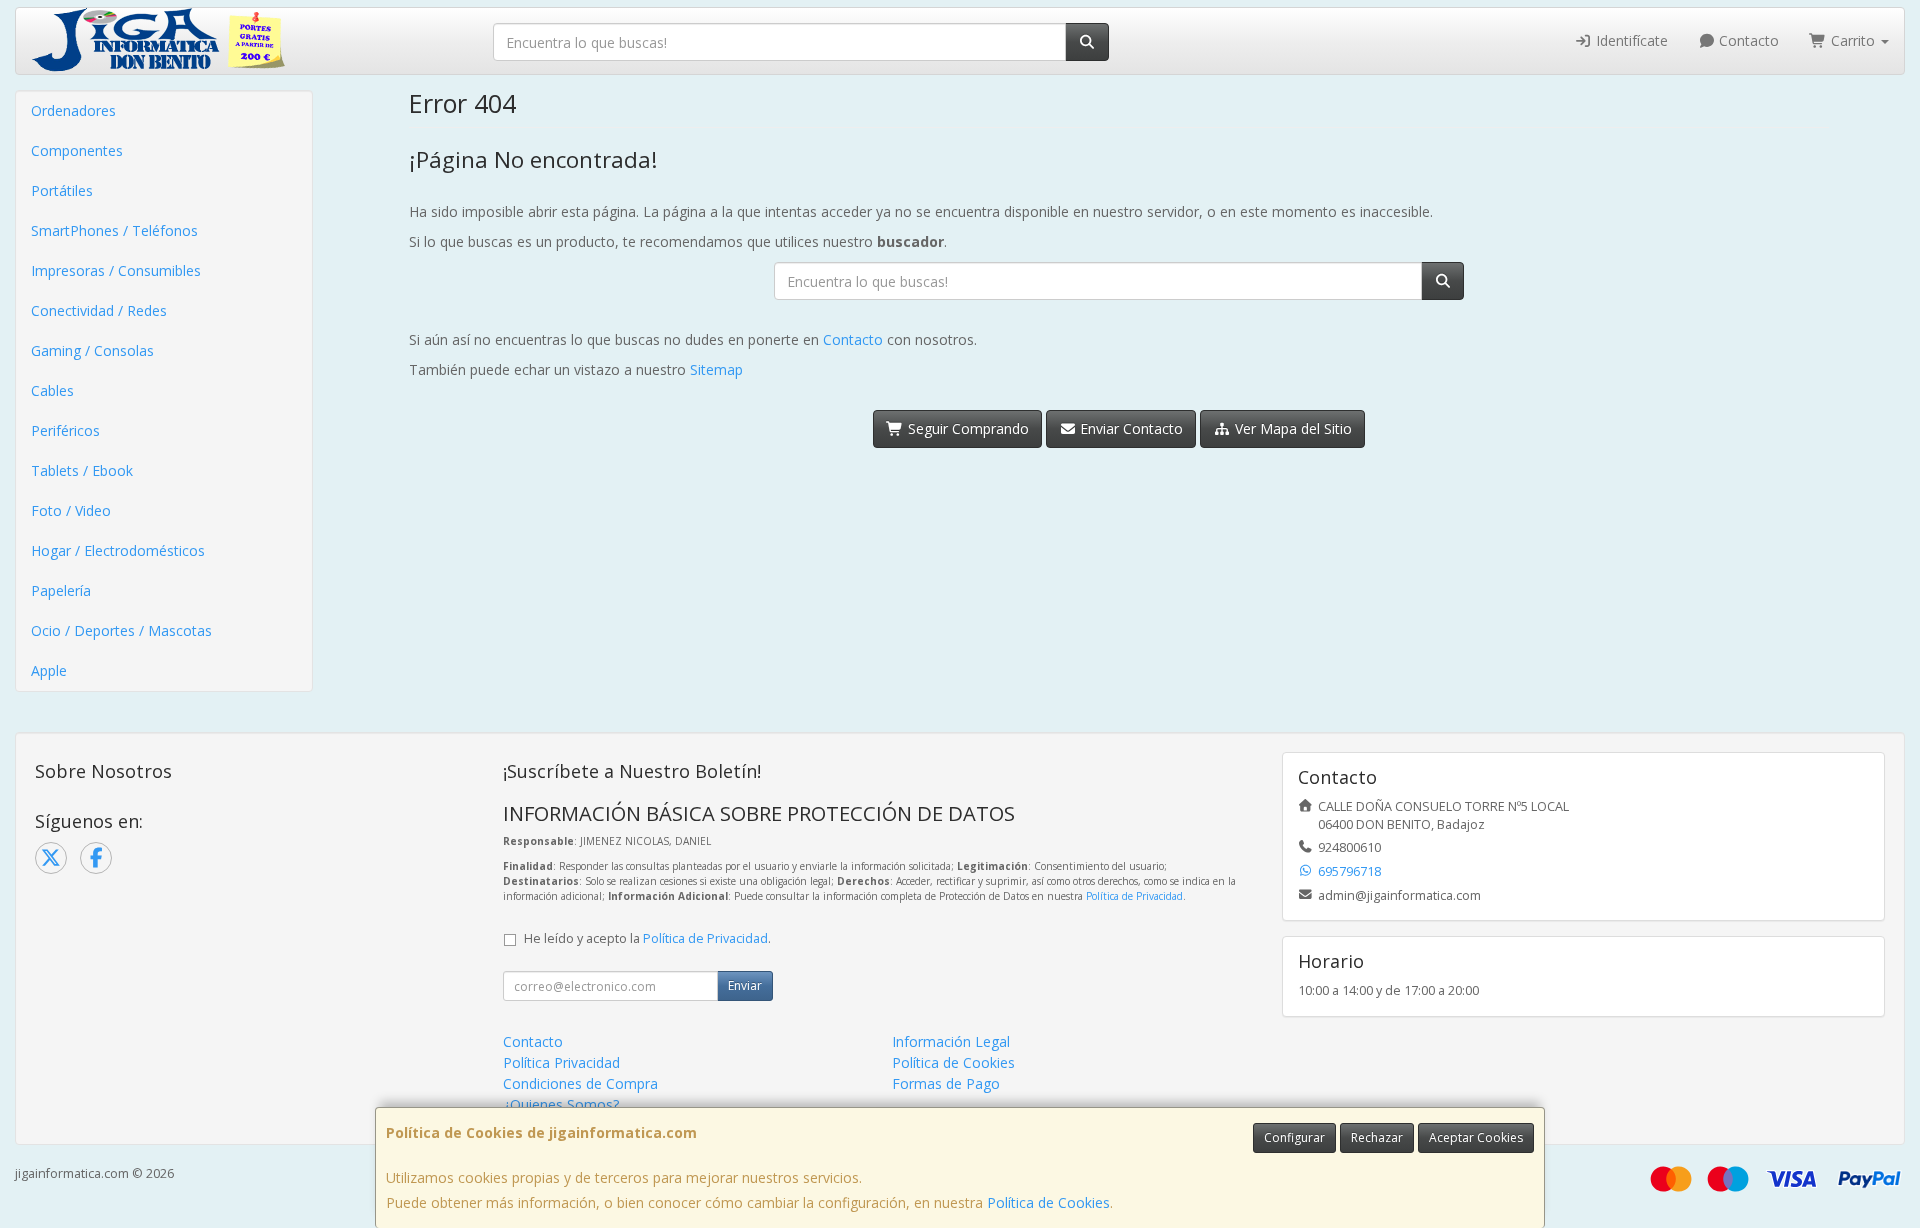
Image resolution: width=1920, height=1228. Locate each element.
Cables (52, 390)
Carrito (1853, 40)
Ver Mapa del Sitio (1291, 428)
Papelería (61, 590)
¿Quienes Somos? (561, 1104)
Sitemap (716, 369)
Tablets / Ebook (82, 470)
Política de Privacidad (1134, 896)
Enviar (745, 985)
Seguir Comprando (966, 428)
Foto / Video (71, 510)
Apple (49, 670)
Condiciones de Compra (580, 1083)
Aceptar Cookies (1476, 1137)
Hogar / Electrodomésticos (118, 550)
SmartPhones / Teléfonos (114, 230)
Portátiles (62, 190)
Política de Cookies (1048, 1202)
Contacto (1747, 40)
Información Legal (951, 1041)
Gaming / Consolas (92, 350)
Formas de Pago (946, 1083)
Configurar (1294, 1137)
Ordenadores (73, 110)
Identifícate (1630, 40)
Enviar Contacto (1129, 428)
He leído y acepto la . (647, 938)
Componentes (77, 150)
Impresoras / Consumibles (116, 270)
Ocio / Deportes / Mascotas (121, 630)
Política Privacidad (561, 1062)
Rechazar (1377, 1137)
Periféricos (65, 430)
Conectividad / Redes (99, 310)
